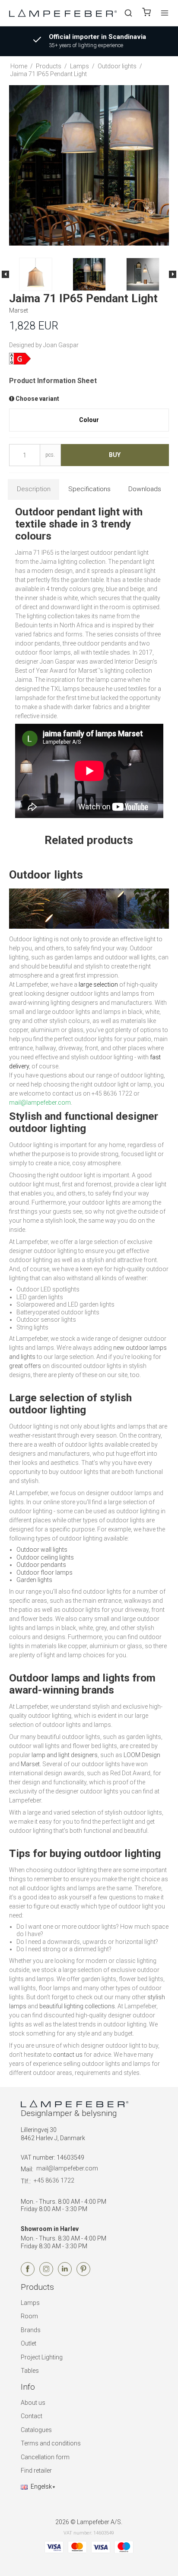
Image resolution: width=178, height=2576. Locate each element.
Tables (30, 2371)
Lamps (30, 2303)
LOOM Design (142, 1755)
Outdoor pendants (41, 1565)
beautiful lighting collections (77, 2006)
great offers (25, 1366)
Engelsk (41, 2487)
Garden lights (34, 1580)
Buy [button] (115, 455)
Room (29, 2316)
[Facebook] (28, 2274)
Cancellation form (45, 2457)
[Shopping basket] (146, 13)
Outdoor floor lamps (44, 1572)
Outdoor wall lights (42, 1550)
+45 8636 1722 (54, 2180)
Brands (31, 2330)
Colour (89, 420)
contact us (68, 2055)
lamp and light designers (65, 1755)
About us (33, 2403)
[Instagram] (46, 2274)
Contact (32, 2416)
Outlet (29, 2343)
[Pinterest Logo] (83, 2274)
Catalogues (36, 2430)
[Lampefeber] (63, 13)
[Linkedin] (65, 2274)
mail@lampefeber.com (67, 2168)
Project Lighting (42, 2357)
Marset (30, 1764)
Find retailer (36, 2471)
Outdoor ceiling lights (45, 1557)
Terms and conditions (51, 2443)
